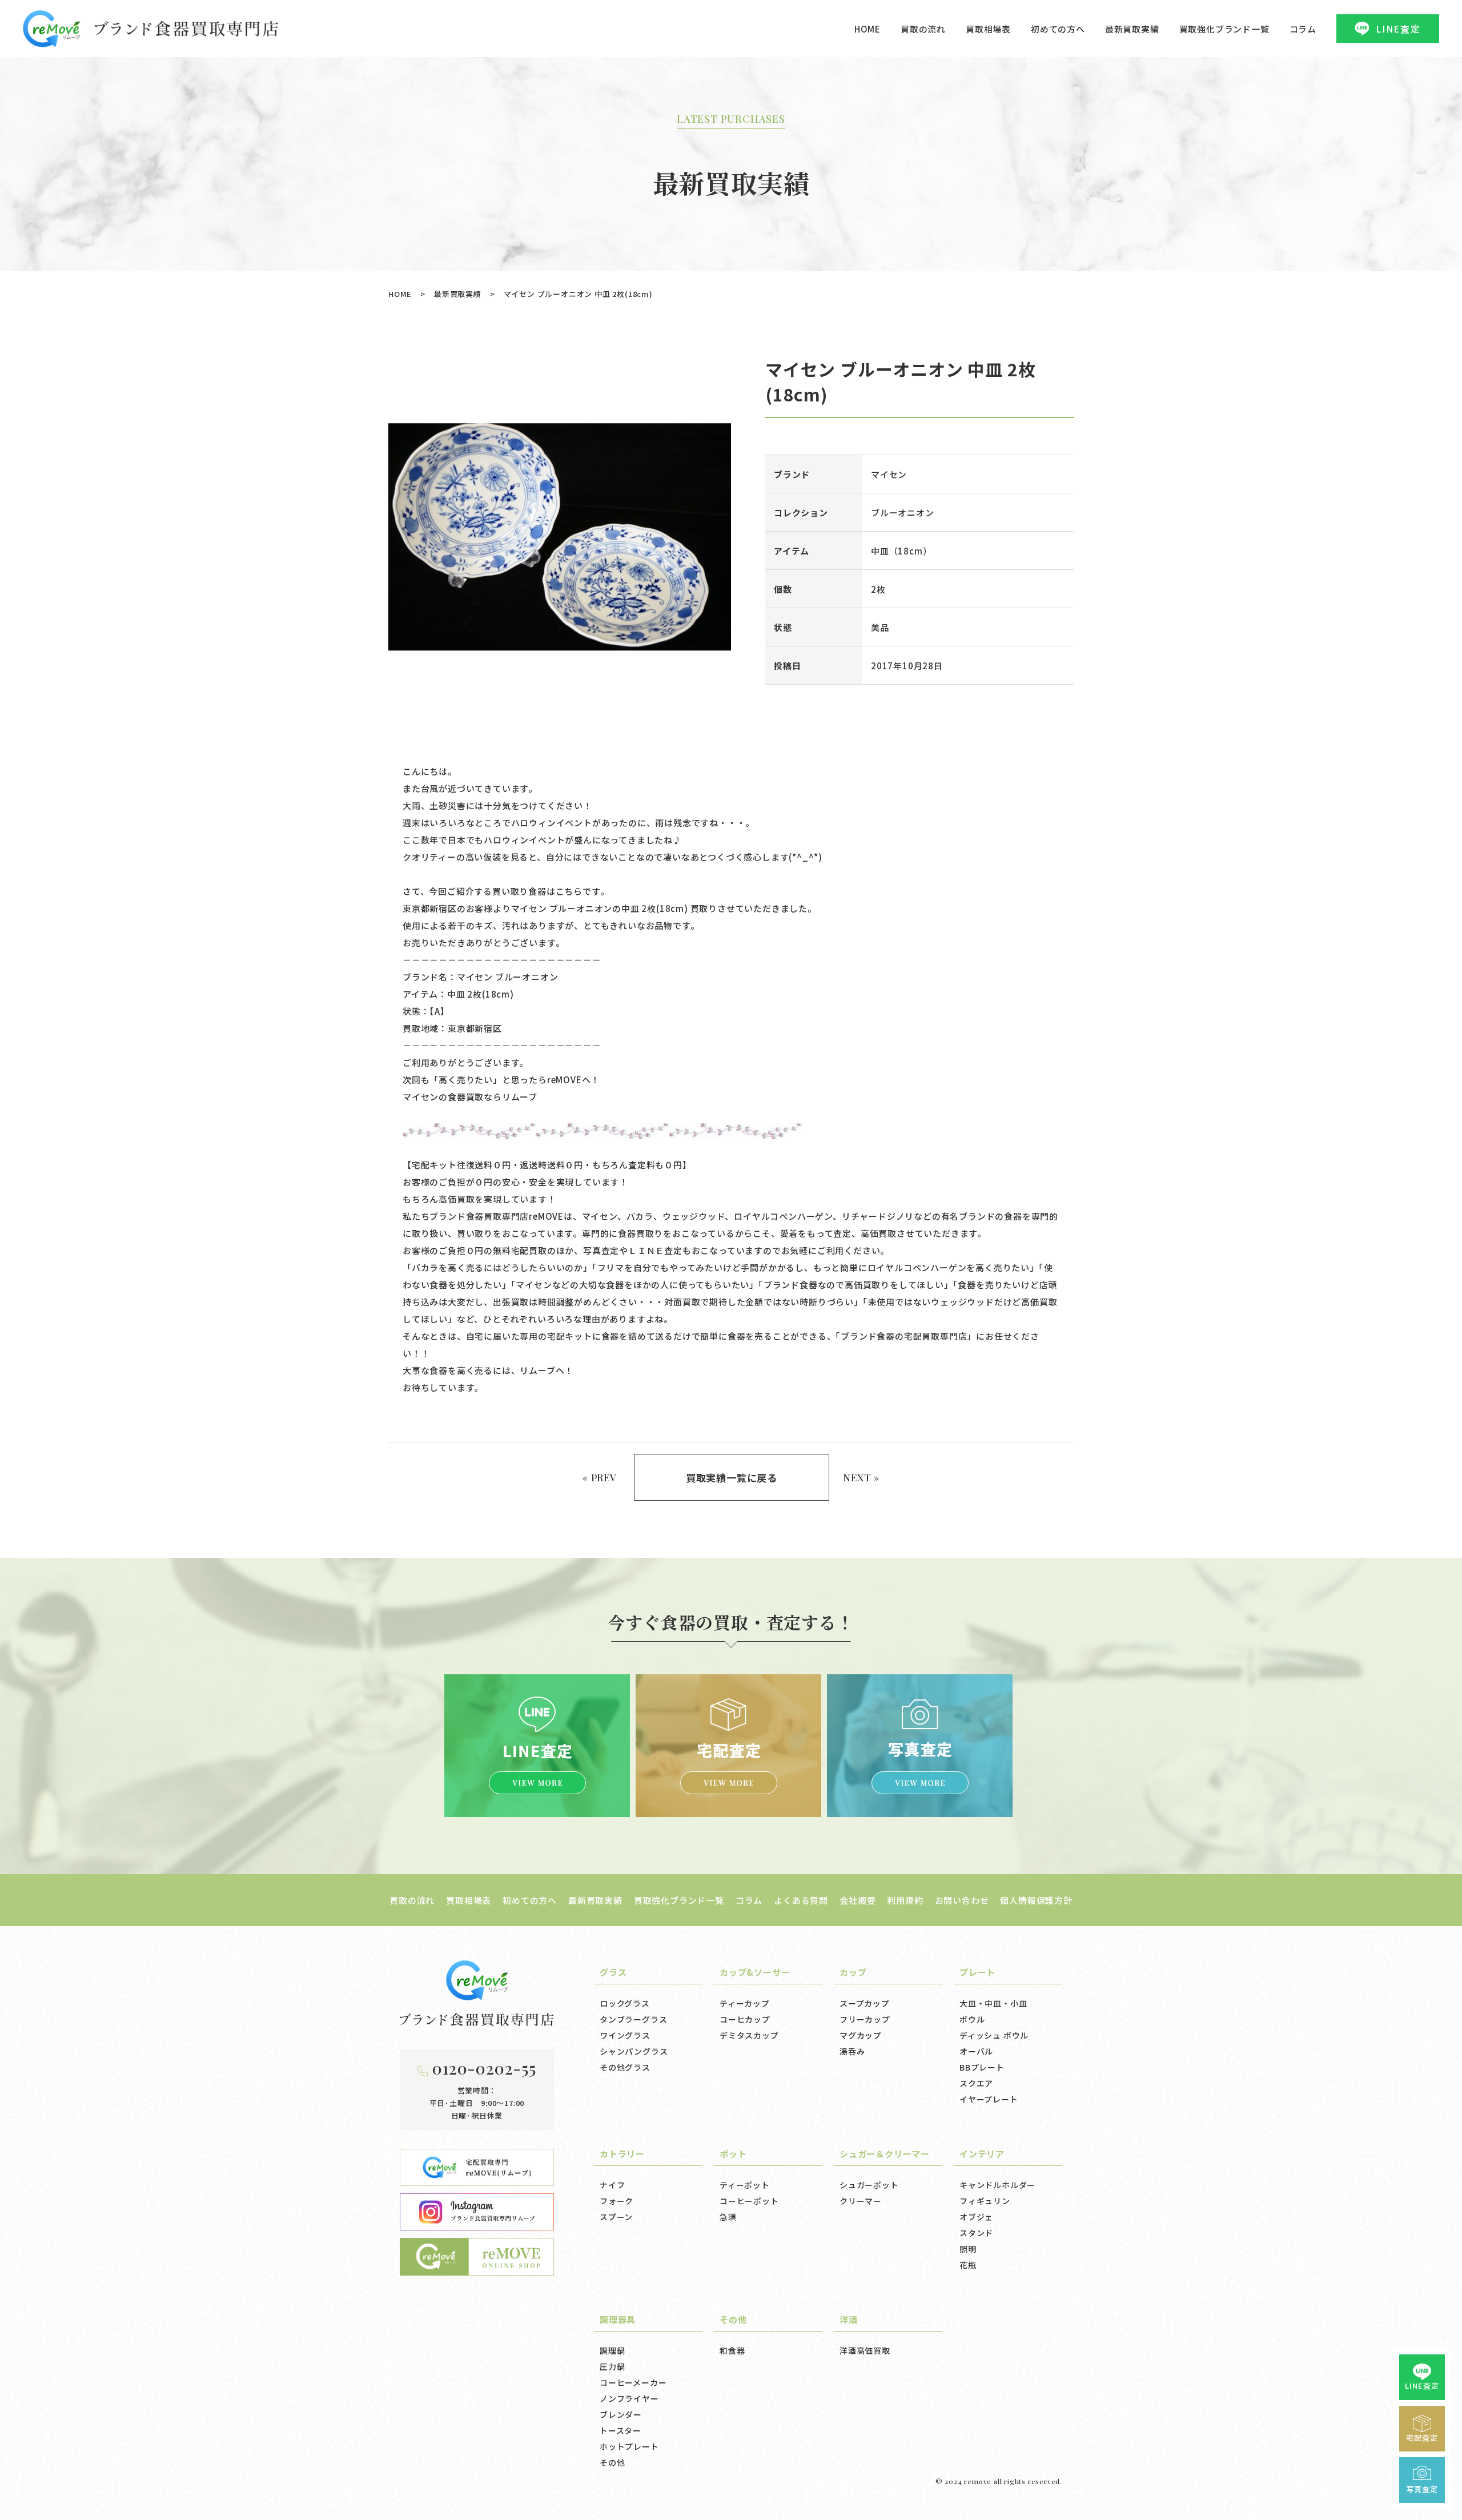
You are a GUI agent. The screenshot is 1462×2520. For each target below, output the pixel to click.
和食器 (732, 2350)
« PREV (600, 1477)
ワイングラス (625, 2035)
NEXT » (861, 1477)
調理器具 (618, 2319)
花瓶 (968, 2265)
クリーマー (861, 2201)
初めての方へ (1058, 29)
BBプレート (982, 2067)
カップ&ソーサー (755, 1972)
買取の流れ (923, 29)
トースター (620, 2430)
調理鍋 (612, 2350)
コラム (1303, 29)
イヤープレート (989, 2099)
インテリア (982, 2154)
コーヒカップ (745, 2019)
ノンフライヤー (629, 2398)
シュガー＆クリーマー (885, 2154)
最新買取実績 (1132, 29)
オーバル (976, 2051)
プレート (977, 1972)
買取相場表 (988, 29)
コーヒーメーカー (633, 2382)
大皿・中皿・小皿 (993, 2003)
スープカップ (865, 2003)
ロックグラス (625, 2003)
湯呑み (852, 2051)
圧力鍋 (612, 2366)
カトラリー (622, 2154)
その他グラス (625, 2067)
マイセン (889, 474)
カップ (853, 1972)
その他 (612, 2462)
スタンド (976, 2233)
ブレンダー (621, 2414)
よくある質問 (801, 1900)
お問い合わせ (962, 1900)
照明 (968, 2249)
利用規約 (905, 1900)
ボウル (972, 2019)
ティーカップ (745, 2003)
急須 (728, 2217)
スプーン (616, 2217)
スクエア (976, 2083)
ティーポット (745, 2185)
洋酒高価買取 (865, 2350)
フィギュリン (985, 2201)
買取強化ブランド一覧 (1224, 29)
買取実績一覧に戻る (732, 1478)
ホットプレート (629, 2446)
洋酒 (849, 2319)
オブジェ (976, 2217)
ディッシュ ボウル (994, 2035)
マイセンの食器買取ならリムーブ (470, 1097)
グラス (613, 1972)
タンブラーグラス (633, 2019)
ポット (733, 2154)
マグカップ (861, 2035)
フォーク (616, 2201)
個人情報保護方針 (1036, 1900)
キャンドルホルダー (997, 2185)
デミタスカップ (749, 2035)
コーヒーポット (749, 2201)
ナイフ (612, 2185)
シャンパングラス (634, 2051)
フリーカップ (865, 2019)
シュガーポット (869, 2185)
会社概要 (857, 1900)
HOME (867, 29)
